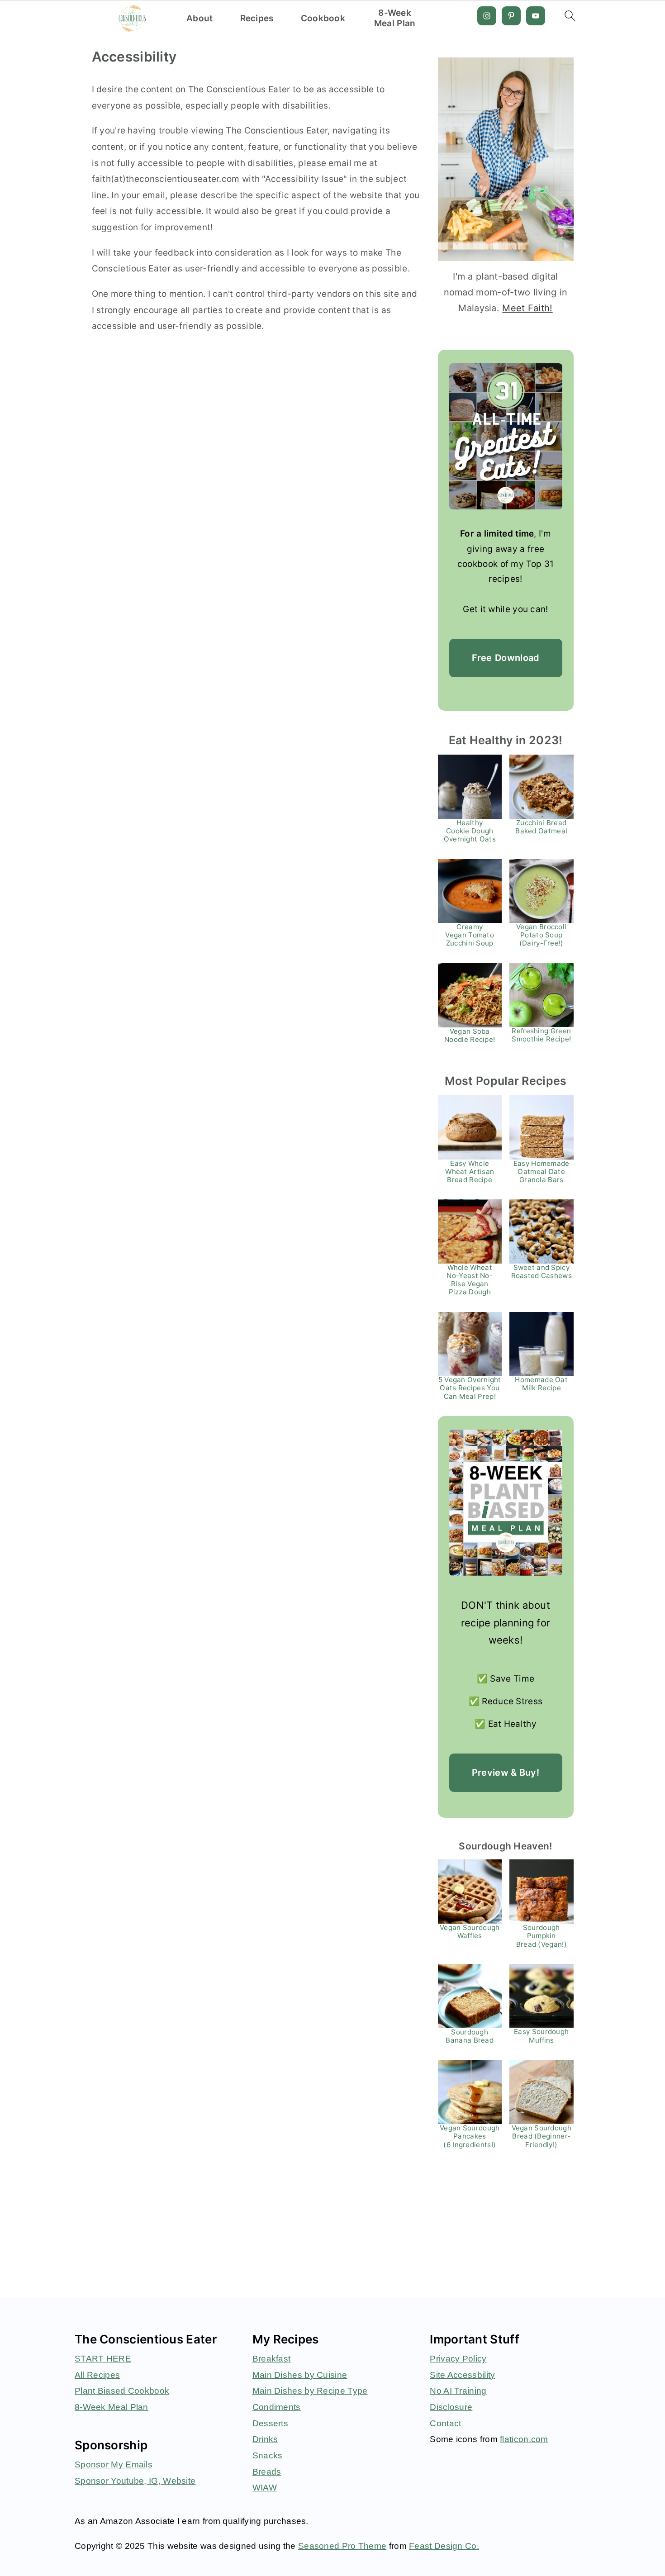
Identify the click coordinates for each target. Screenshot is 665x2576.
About (200, 19)
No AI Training (458, 2391)
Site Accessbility (462, 2375)
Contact (445, 2423)
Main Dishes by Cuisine (300, 2375)
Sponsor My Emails (114, 2464)
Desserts (270, 2423)
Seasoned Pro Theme (342, 2546)
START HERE (103, 2359)
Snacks (268, 2455)
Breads (267, 2472)
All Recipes (97, 2375)
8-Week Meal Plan (395, 18)
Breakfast (272, 2359)
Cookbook (323, 19)
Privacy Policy (458, 2359)
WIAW (265, 2488)
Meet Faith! (527, 308)
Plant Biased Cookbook (122, 2391)
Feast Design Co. (444, 2546)
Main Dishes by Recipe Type (310, 2391)
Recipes (257, 19)
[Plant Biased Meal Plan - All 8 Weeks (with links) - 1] (506, 1503)
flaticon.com (524, 2439)
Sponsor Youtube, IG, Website (135, 2481)
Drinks (265, 2439)
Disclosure (451, 2407)
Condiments (277, 2407)
